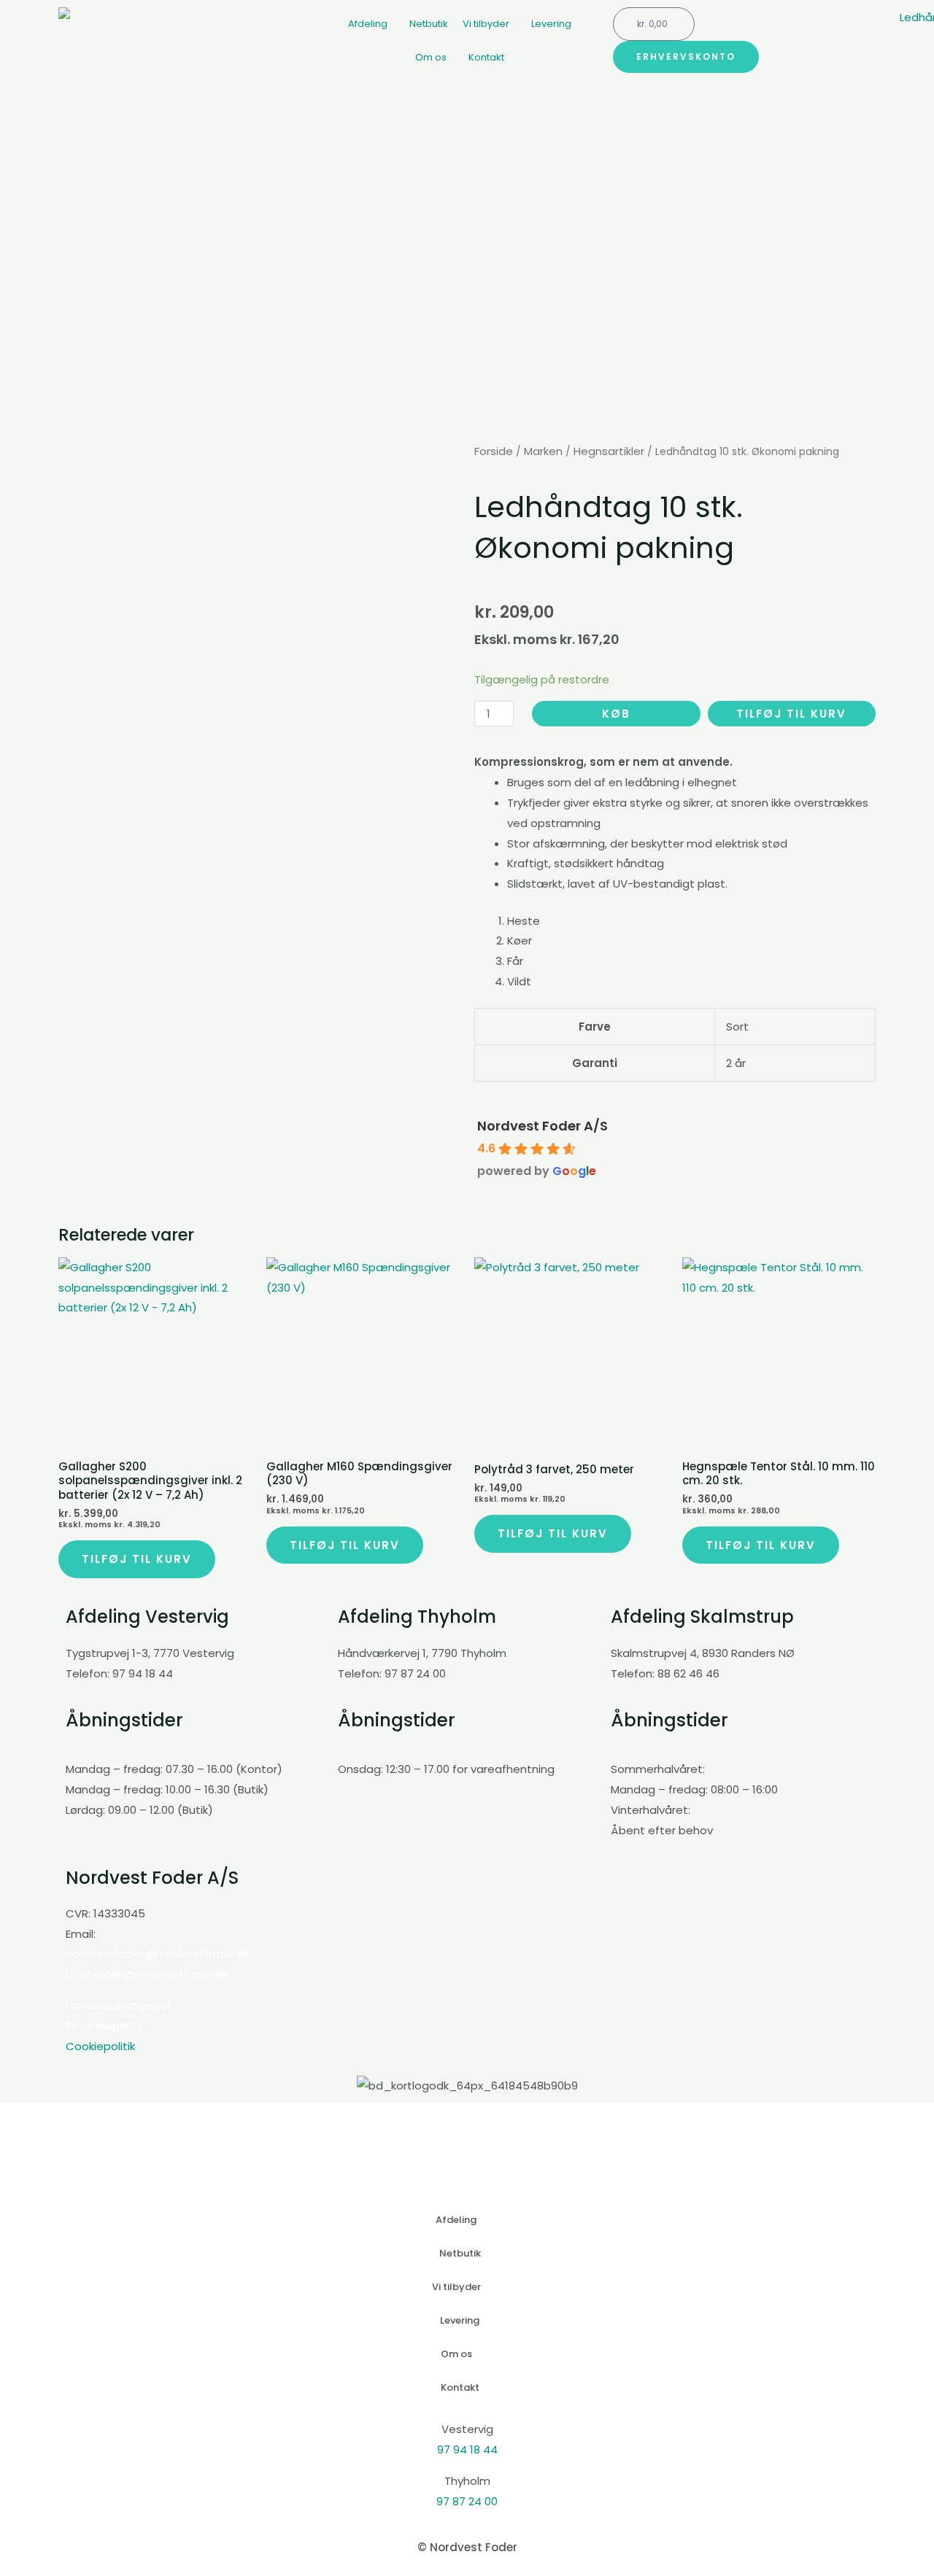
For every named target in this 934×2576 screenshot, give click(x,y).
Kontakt (486, 57)
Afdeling (368, 24)
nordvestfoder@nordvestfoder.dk (157, 1954)
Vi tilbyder (486, 24)
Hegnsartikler (609, 451)
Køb (616, 714)
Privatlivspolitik (105, 2026)
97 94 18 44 (467, 2449)
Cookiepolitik (100, 2046)
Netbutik (429, 24)
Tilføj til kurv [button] (137, 1559)
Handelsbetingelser (119, 2005)
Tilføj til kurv (791, 714)
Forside (494, 451)
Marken (543, 451)
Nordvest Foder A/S (543, 1126)
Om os (431, 57)
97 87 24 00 (467, 2501)
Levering (551, 24)
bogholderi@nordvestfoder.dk (147, 1974)
